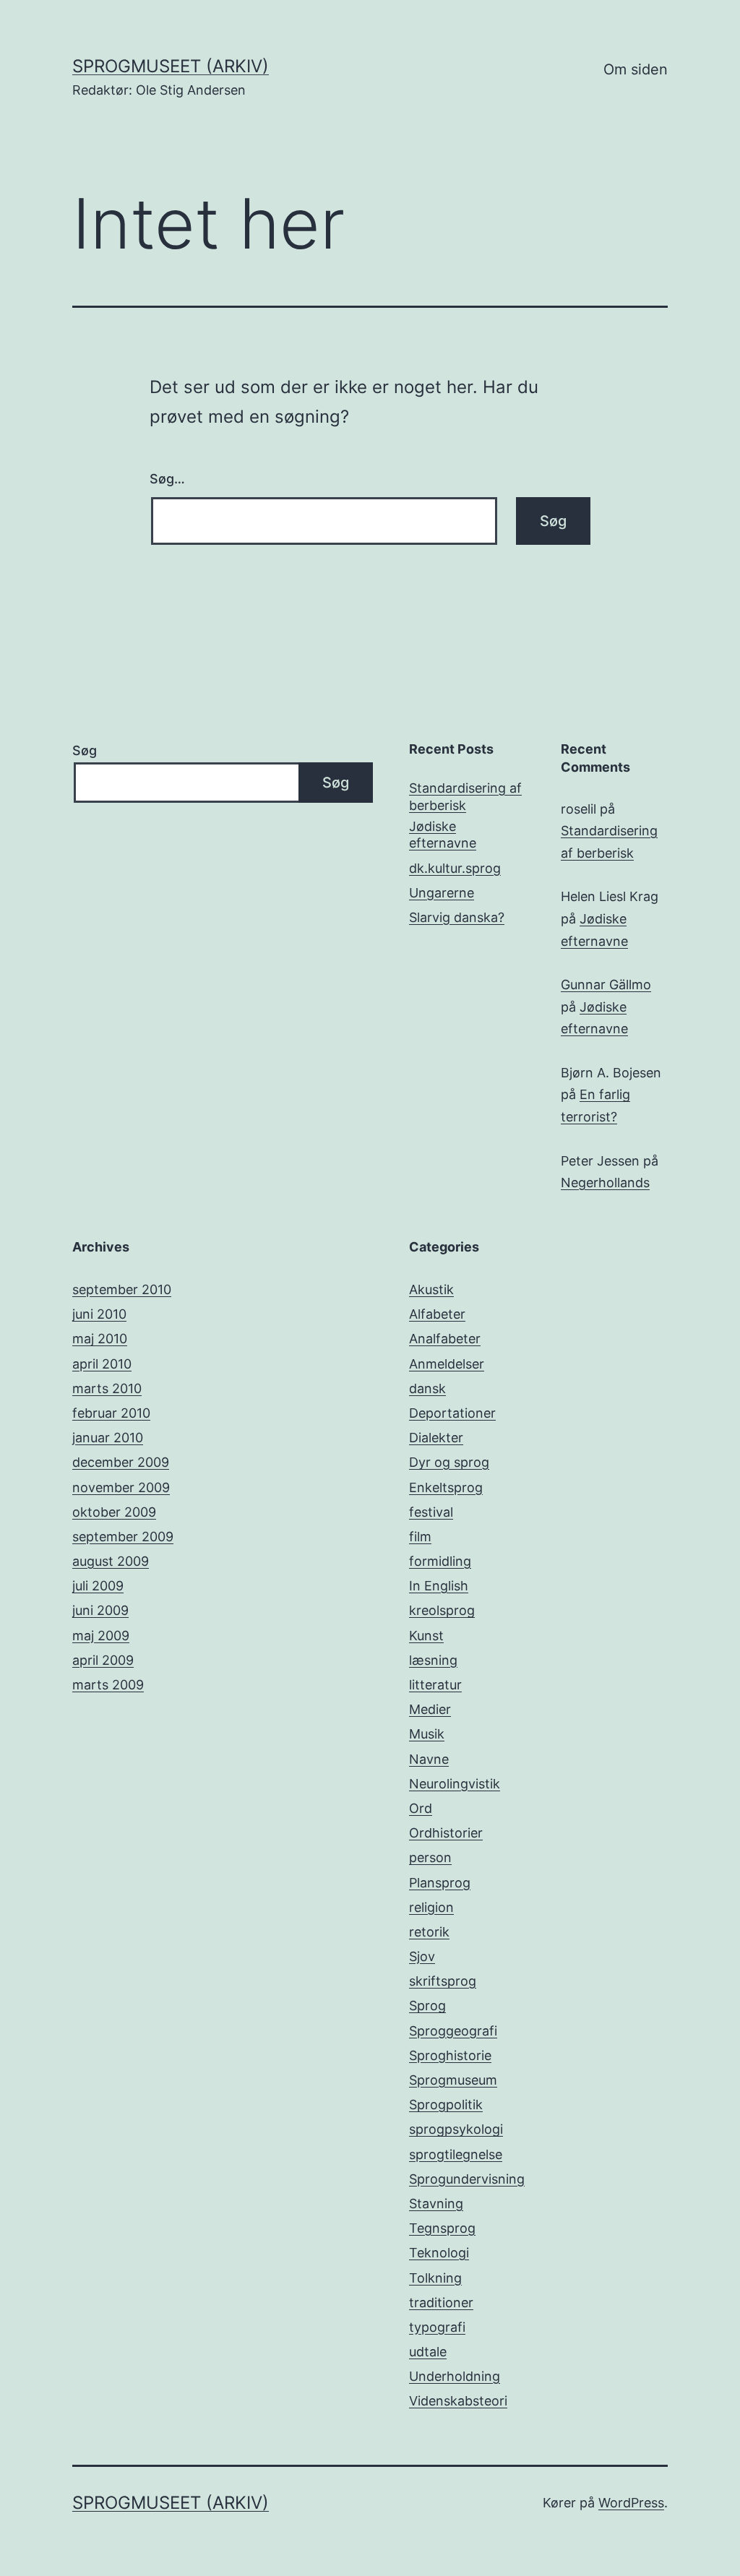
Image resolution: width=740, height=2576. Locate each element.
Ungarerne (442, 893)
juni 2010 (99, 1314)
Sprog (427, 2006)
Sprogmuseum (453, 2080)
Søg (85, 750)
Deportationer (452, 1413)
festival (431, 1512)
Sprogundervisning (467, 2179)
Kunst (426, 1636)
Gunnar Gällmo (606, 985)
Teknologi (439, 2253)
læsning (433, 1660)
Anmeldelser (447, 1364)
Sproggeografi (453, 2031)
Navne (429, 1759)
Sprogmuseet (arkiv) (171, 66)
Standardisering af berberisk (465, 796)
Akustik (431, 1289)
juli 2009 (98, 1586)
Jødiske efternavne (443, 835)
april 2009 (103, 1660)
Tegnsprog (442, 2228)
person (430, 1857)
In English (439, 1586)
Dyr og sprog (449, 1462)
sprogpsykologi (456, 2129)
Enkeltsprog (446, 1487)
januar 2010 (108, 1438)
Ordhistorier (446, 1833)
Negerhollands (605, 1183)
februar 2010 (111, 1413)
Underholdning (455, 2376)
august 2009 (111, 1561)
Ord (421, 1808)
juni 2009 (100, 1610)
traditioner (441, 2303)
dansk (427, 1388)
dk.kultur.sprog (455, 868)
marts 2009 (108, 1685)
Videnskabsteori (458, 2401)
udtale (428, 2352)
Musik (427, 1734)
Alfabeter (437, 1314)
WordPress (631, 2503)
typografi (437, 2327)
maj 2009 (101, 1636)
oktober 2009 (114, 1512)
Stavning (436, 2204)
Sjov (422, 1956)
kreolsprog (442, 1610)
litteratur (435, 1685)
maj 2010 (100, 1339)
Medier (430, 1709)
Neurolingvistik (455, 1784)
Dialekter (436, 1438)
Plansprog (440, 1883)
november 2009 (121, 1487)
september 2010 (122, 1289)
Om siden (636, 69)
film (420, 1537)
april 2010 (102, 1364)
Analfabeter (445, 1339)
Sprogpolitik (446, 2105)
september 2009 (123, 1537)
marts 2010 (107, 1388)
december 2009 (121, 1462)
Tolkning (435, 2278)
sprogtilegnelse (456, 2154)
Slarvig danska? (457, 917)
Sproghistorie (450, 2055)
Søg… (167, 479)
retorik (429, 1932)
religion (431, 1907)
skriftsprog (443, 1981)
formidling (440, 1561)
